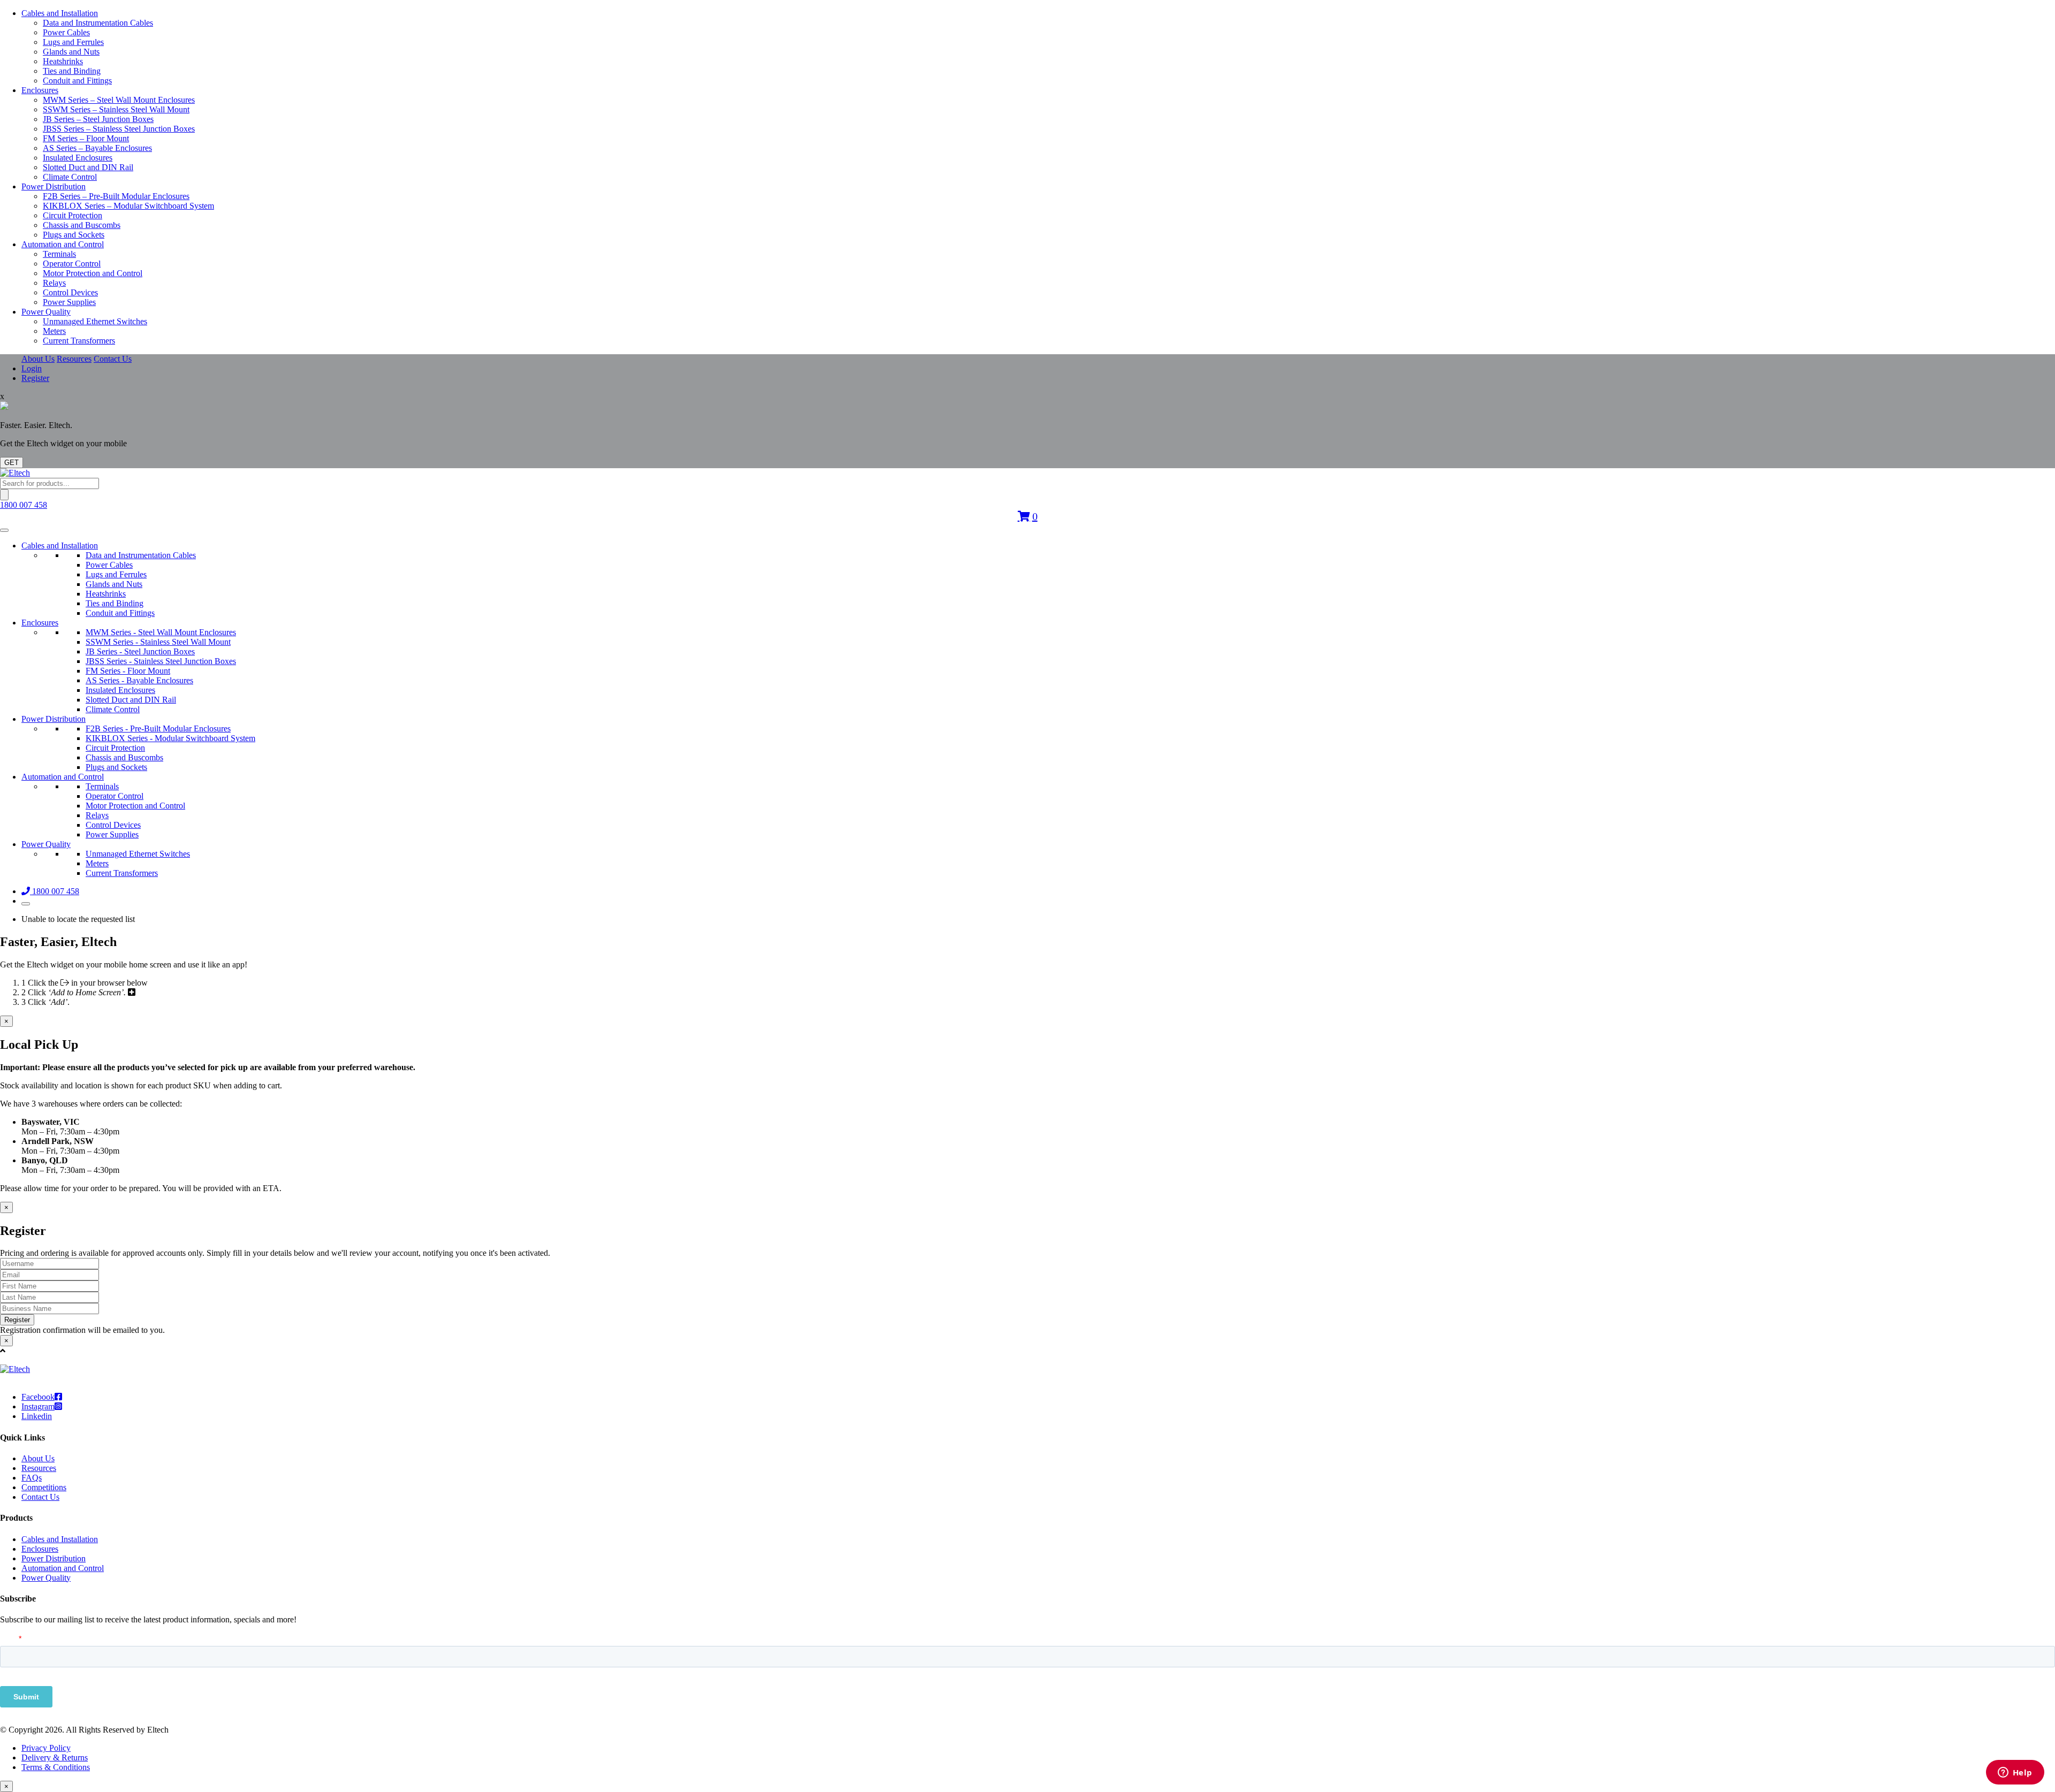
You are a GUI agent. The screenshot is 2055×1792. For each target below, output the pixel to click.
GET (12, 463)
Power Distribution (54, 186)
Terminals (59, 254)
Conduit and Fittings (77, 81)
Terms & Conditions (56, 1767)
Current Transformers (79, 341)
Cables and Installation (60, 13)
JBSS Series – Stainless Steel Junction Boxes (119, 129)
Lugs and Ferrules (73, 42)
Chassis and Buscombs (82, 225)
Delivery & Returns (55, 1757)
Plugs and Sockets (74, 235)
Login (32, 368)
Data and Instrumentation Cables (98, 23)
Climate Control (70, 177)
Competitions (44, 1487)
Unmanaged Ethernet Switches (95, 321)
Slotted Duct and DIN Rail (88, 167)
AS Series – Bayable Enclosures (97, 148)
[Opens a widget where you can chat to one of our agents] (2015, 1773)
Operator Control (72, 264)
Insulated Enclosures (78, 158)
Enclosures (40, 90)
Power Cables (66, 32)
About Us (38, 359)
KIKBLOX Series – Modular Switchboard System (128, 206)
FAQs (32, 1478)
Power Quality (46, 312)
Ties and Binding (72, 71)
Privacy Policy (46, 1748)
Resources (74, 359)
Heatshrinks (63, 61)
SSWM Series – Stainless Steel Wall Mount (116, 109)
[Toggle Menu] (4, 530)
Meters (54, 331)
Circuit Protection (73, 215)
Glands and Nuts (71, 52)
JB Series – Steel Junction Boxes (98, 119)
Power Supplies (69, 302)
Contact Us (113, 359)
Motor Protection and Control (93, 273)
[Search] (4, 495)
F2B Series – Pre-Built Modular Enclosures (116, 196)
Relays (54, 283)
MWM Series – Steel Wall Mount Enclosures (119, 100)
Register (35, 378)
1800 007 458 (24, 505)
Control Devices (70, 292)
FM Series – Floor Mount (86, 138)
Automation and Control (63, 244)
